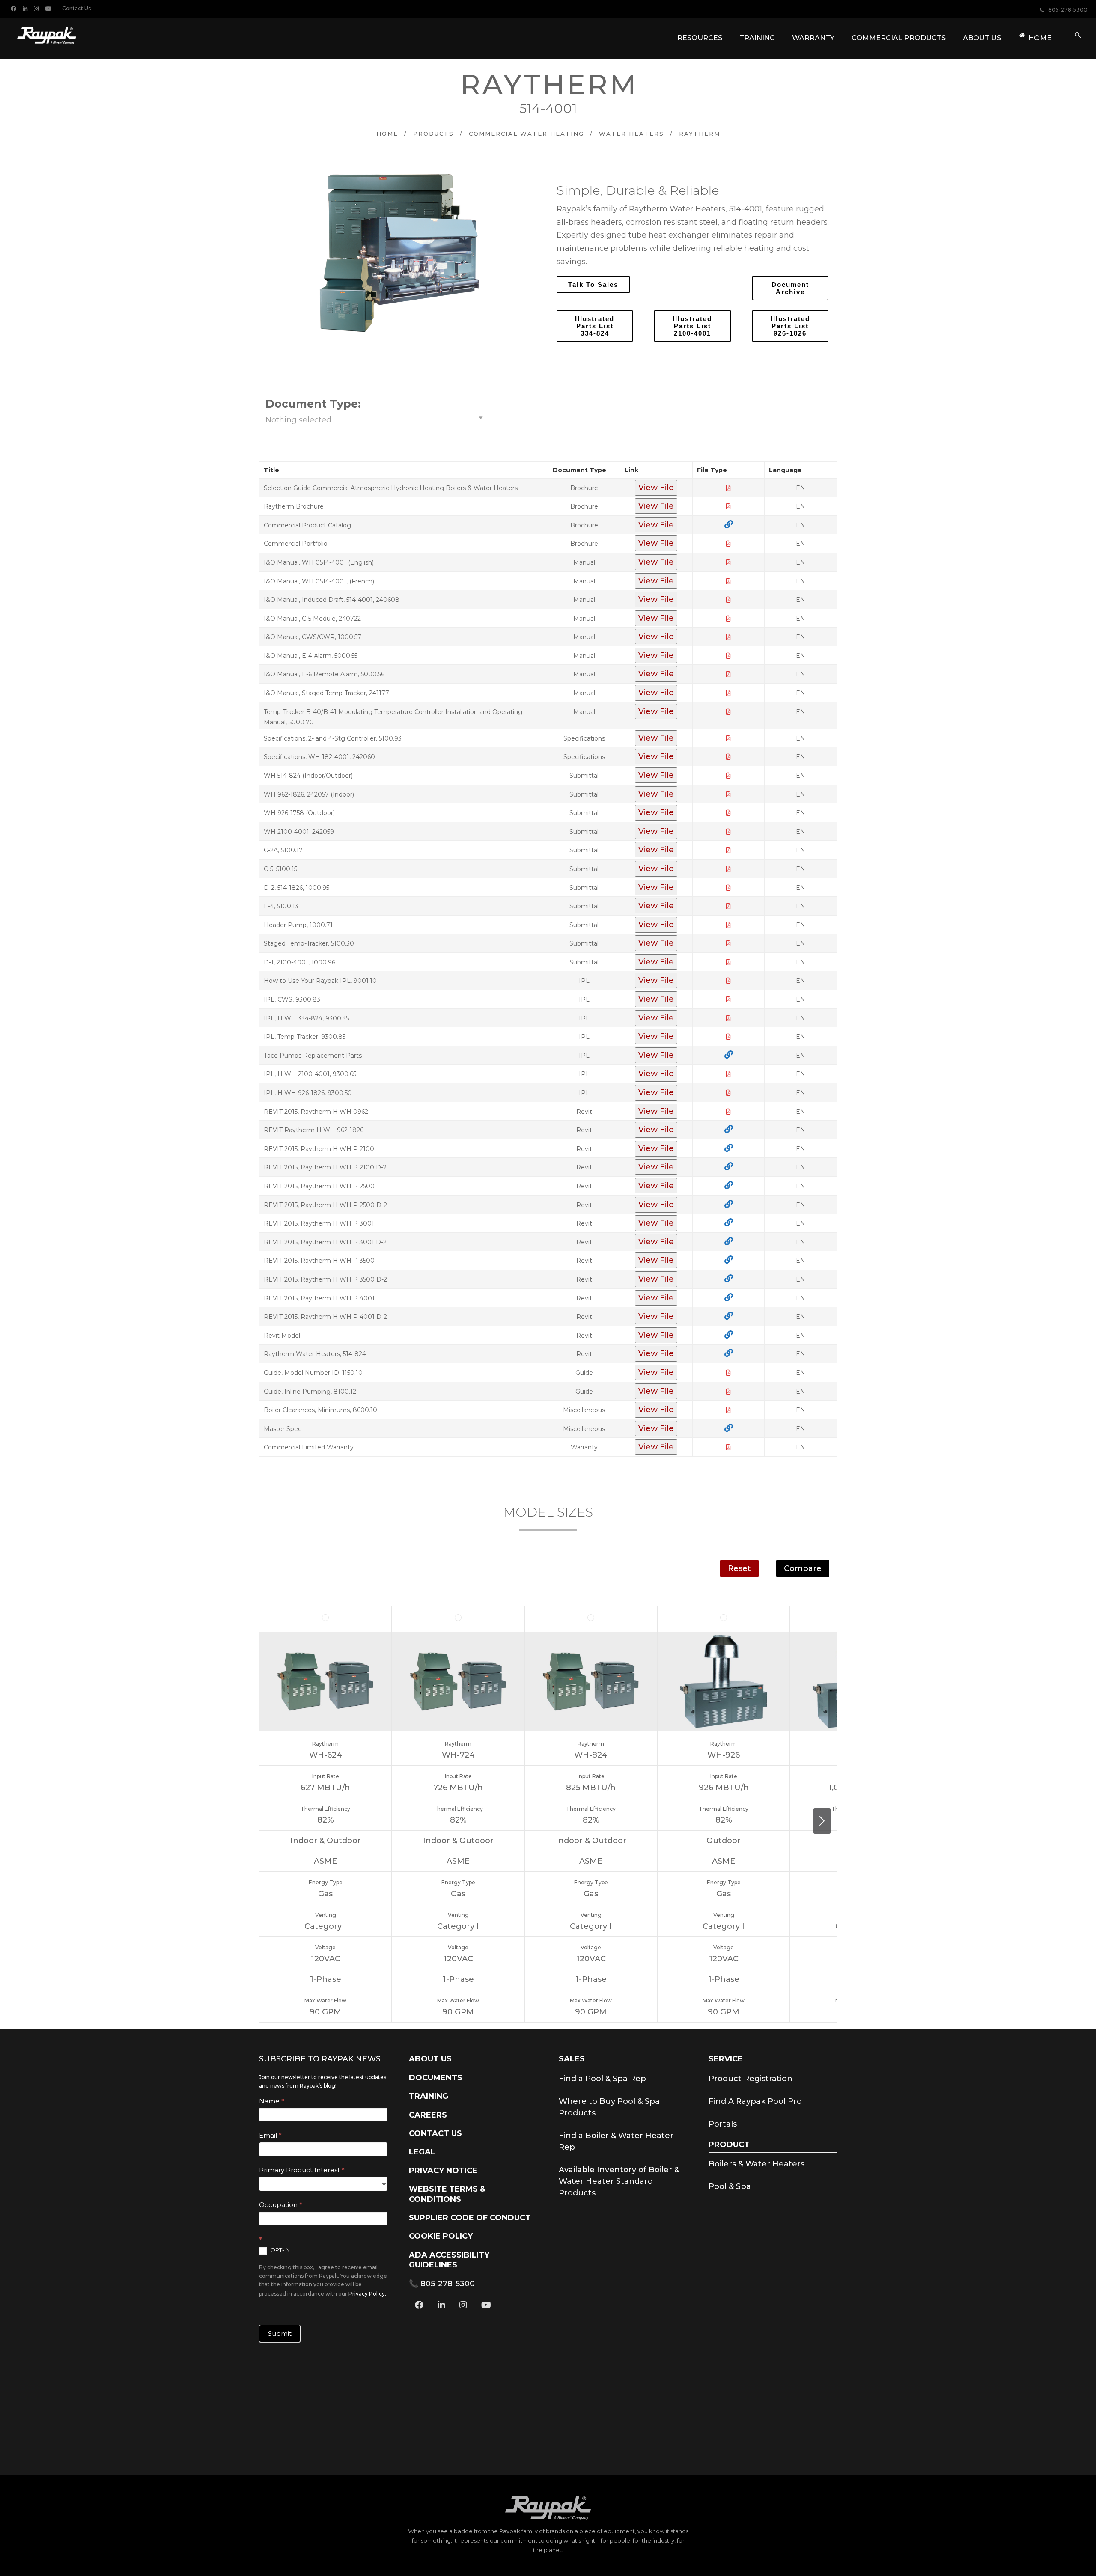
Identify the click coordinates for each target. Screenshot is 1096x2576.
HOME (1040, 38)
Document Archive (790, 288)
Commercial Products (899, 38)
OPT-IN (279, 2250)
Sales (572, 2059)
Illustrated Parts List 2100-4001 (692, 326)
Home (387, 134)
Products (433, 134)
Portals (723, 2124)
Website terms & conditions (447, 2194)
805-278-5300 (1068, 10)
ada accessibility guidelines (449, 2260)
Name (272, 2101)
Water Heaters (631, 134)
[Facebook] (15, 8)
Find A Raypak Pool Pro (755, 2101)
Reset (739, 1568)
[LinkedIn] (26, 8)
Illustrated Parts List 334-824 (595, 326)
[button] (375, 419)
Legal (422, 2152)
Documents (436, 2078)
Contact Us (76, 8)
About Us (982, 38)
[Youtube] (49, 8)
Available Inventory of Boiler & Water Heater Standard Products (619, 2181)
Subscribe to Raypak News (320, 2059)
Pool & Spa (730, 2186)
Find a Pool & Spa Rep (602, 2079)
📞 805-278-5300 (442, 2284)
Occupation (281, 2205)
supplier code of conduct (470, 2218)
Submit (280, 2334)
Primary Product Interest (302, 2170)
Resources (700, 38)
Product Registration (751, 2079)
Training (757, 38)
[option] (399, 253)
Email (270, 2135)
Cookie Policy (441, 2236)
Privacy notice (443, 2171)
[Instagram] (37, 8)
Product (729, 2145)
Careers (428, 2115)
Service (726, 2059)
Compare (803, 1568)
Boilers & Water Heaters (756, 2164)
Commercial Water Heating (526, 134)
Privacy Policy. (367, 2294)
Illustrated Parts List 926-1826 (790, 326)
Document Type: (313, 404)
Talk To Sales (593, 284)
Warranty (813, 38)
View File (656, 488)
